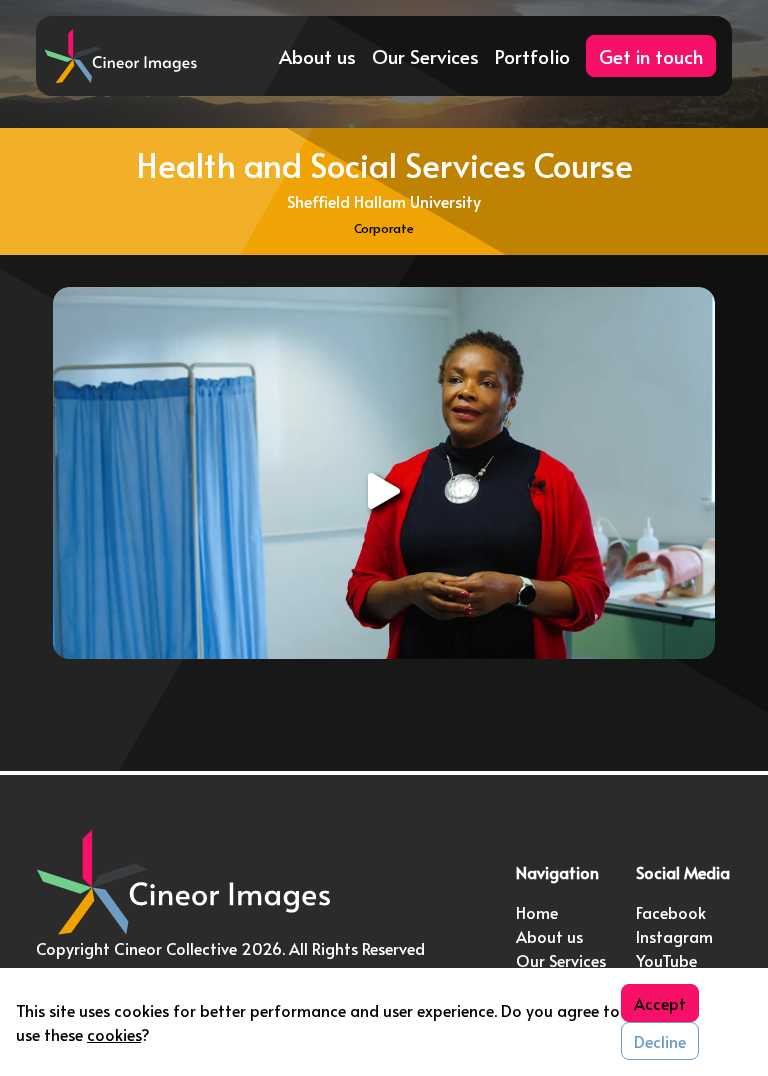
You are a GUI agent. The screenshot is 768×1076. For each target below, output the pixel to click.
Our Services (425, 56)
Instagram (674, 936)
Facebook (671, 912)
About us (317, 56)
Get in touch (651, 56)
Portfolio (532, 56)
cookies (114, 1034)
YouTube (666, 960)
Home (537, 912)
